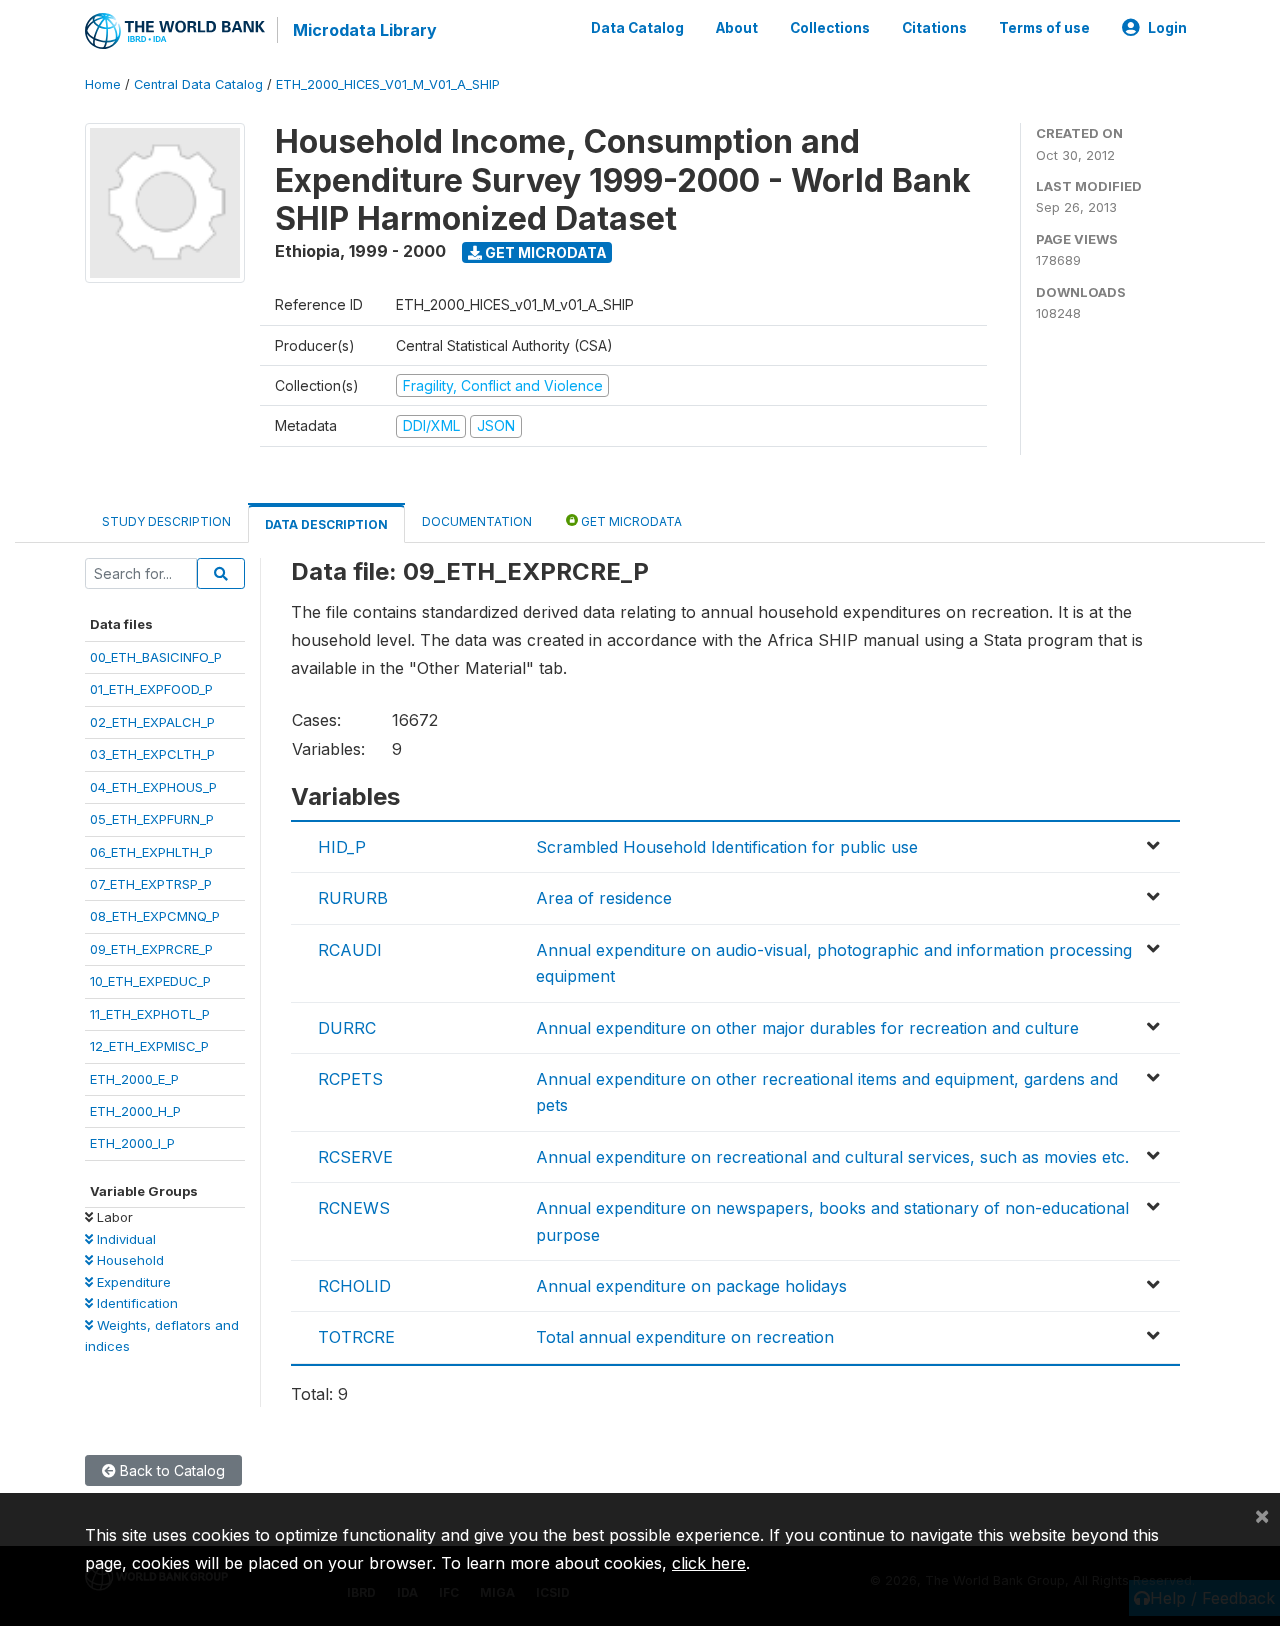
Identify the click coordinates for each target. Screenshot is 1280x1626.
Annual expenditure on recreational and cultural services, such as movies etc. (832, 1157)
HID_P (342, 847)
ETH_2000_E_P (134, 1079)
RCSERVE (355, 1157)
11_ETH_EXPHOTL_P (150, 1014)
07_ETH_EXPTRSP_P (151, 884)
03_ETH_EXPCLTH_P (152, 754)
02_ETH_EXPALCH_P (152, 722)
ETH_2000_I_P (132, 1143)
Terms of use (1044, 28)
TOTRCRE (356, 1337)
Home (103, 84)
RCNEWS (354, 1208)
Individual (124, 1239)
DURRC (347, 1028)
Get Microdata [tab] (630, 521)
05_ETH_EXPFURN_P (152, 819)
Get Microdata (544, 252)
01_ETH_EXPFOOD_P (151, 689)
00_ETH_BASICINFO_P (156, 657)
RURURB (353, 898)
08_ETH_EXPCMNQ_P (155, 916)
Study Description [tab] (166, 521)
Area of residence (604, 898)
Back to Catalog (170, 1470)
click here (709, 1563)
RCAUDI (350, 950)
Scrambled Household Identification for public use (727, 847)
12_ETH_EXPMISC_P (149, 1046)
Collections (830, 28)
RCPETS (350, 1079)
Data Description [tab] (326, 524)
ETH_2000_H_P (135, 1111)
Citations (934, 28)
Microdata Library (365, 30)
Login (1167, 28)
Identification (135, 1303)
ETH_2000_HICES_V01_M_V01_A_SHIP (388, 84)
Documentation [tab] (477, 521)
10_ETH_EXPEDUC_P (150, 981)
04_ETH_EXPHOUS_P (153, 787)
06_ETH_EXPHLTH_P (151, 852)
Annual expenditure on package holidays (691, 1286)
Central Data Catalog (198, 84)
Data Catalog (637, 28)
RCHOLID (354, 1286)
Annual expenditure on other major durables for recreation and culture (807, 1028)
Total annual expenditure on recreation (685, 1337)
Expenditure (132, 1282)
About (737, 28)
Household (128, 1260)
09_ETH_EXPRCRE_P (151, 949)
